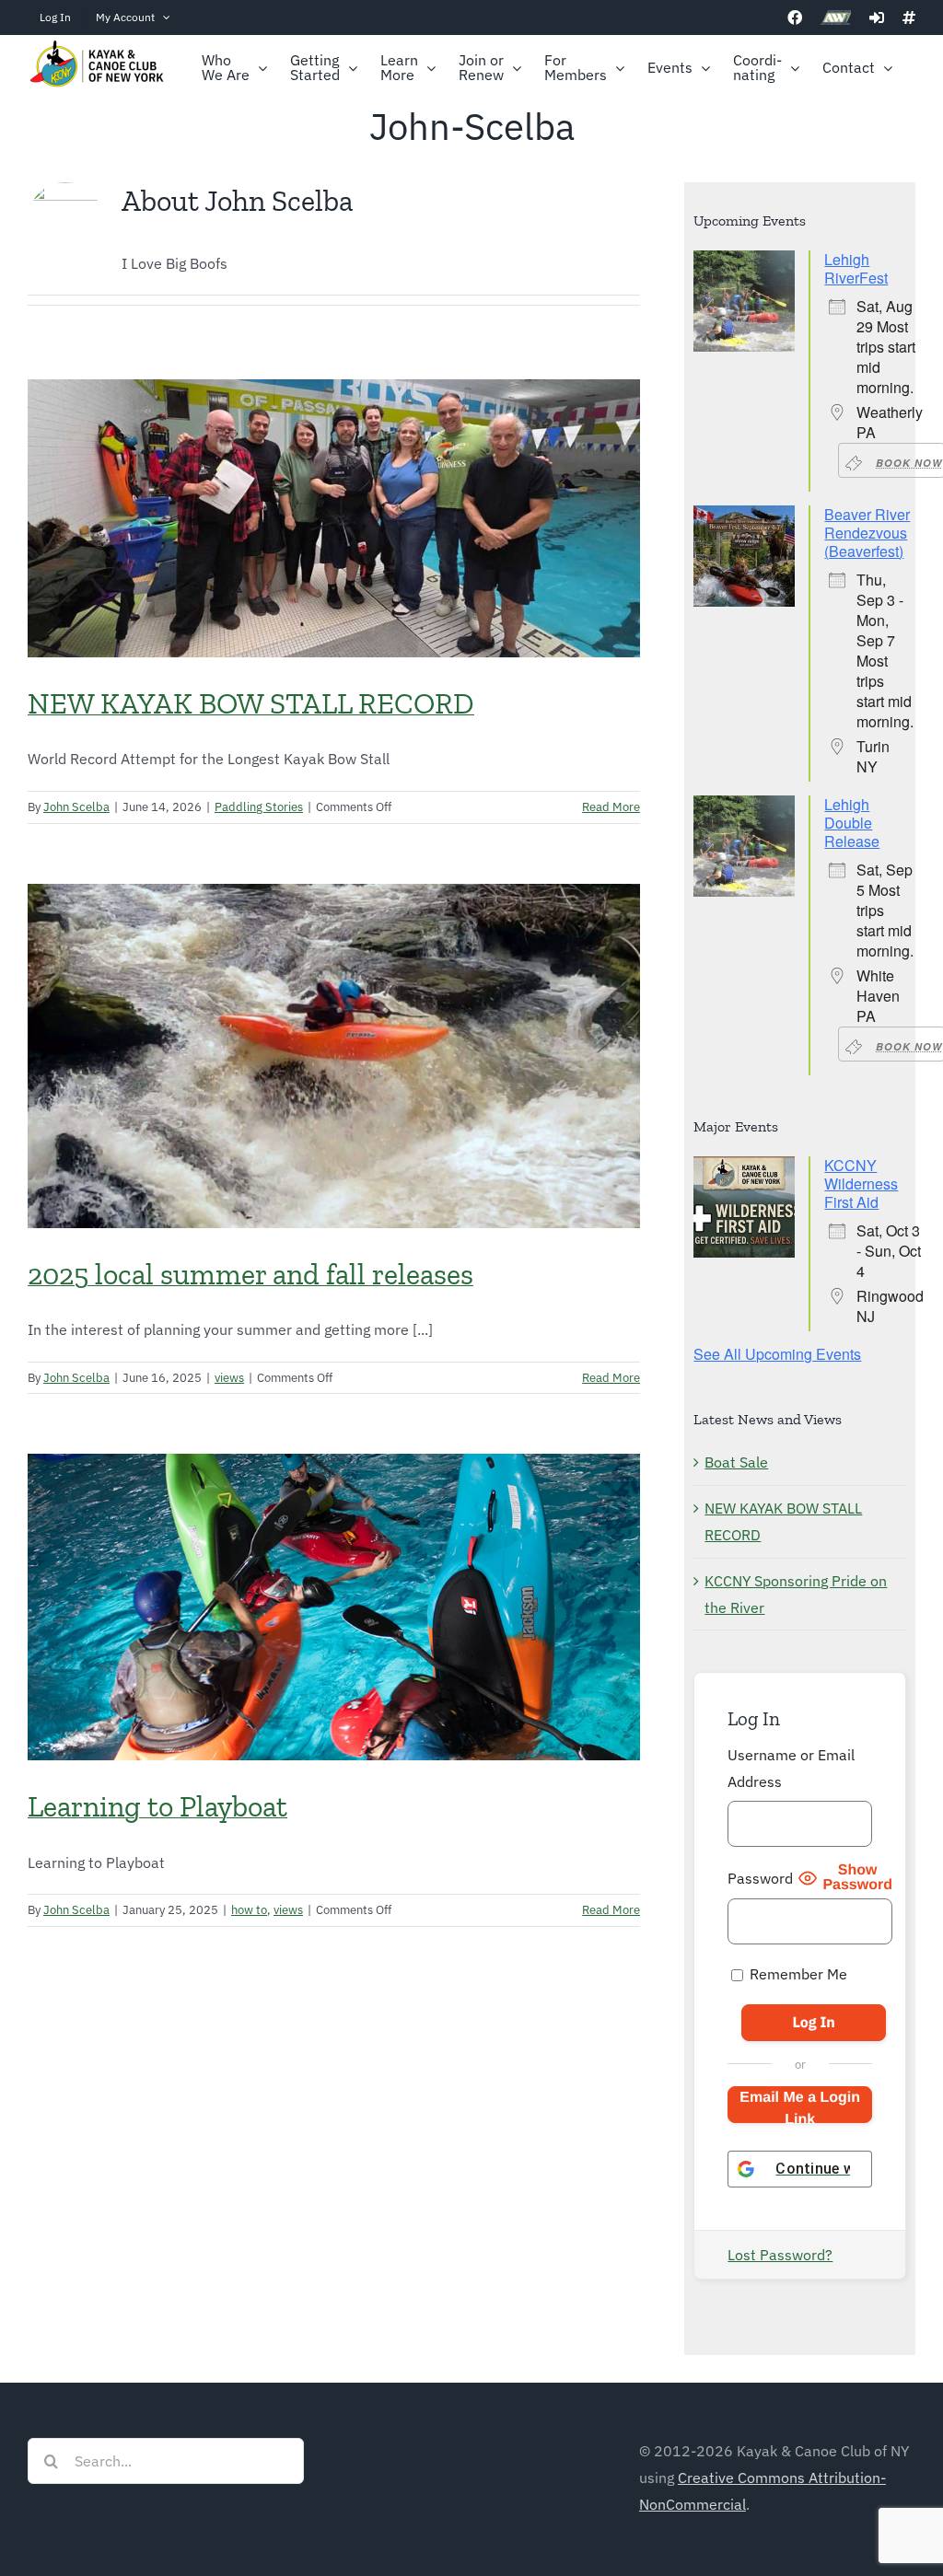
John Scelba (76, 807)
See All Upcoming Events (777, 1354)
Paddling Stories (259, 807)
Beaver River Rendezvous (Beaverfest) (867, 533)
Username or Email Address (791, 1768)
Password (760, 1878)
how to (249, 1910)
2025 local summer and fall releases (250, 1274)
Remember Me (797, 1974)
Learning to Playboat (157, 1806)
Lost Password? (780, 2255)
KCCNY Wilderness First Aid (861, 1184)
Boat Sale (736, 1462)
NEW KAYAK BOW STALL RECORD (251, 703)
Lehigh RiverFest (856, 268)
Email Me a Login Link (800, 2106)
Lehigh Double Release (852, 823)
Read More (611, 807)
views (229, 1378)
